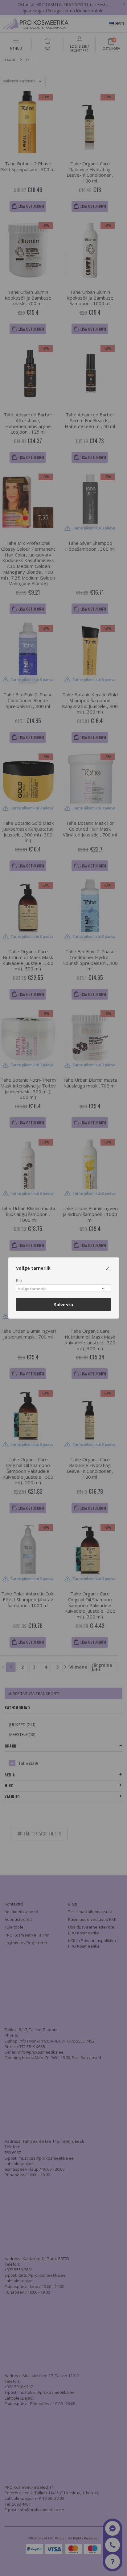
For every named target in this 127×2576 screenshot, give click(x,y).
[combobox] (63, 1288)
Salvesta (63, 1305)
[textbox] (62, 1289)
